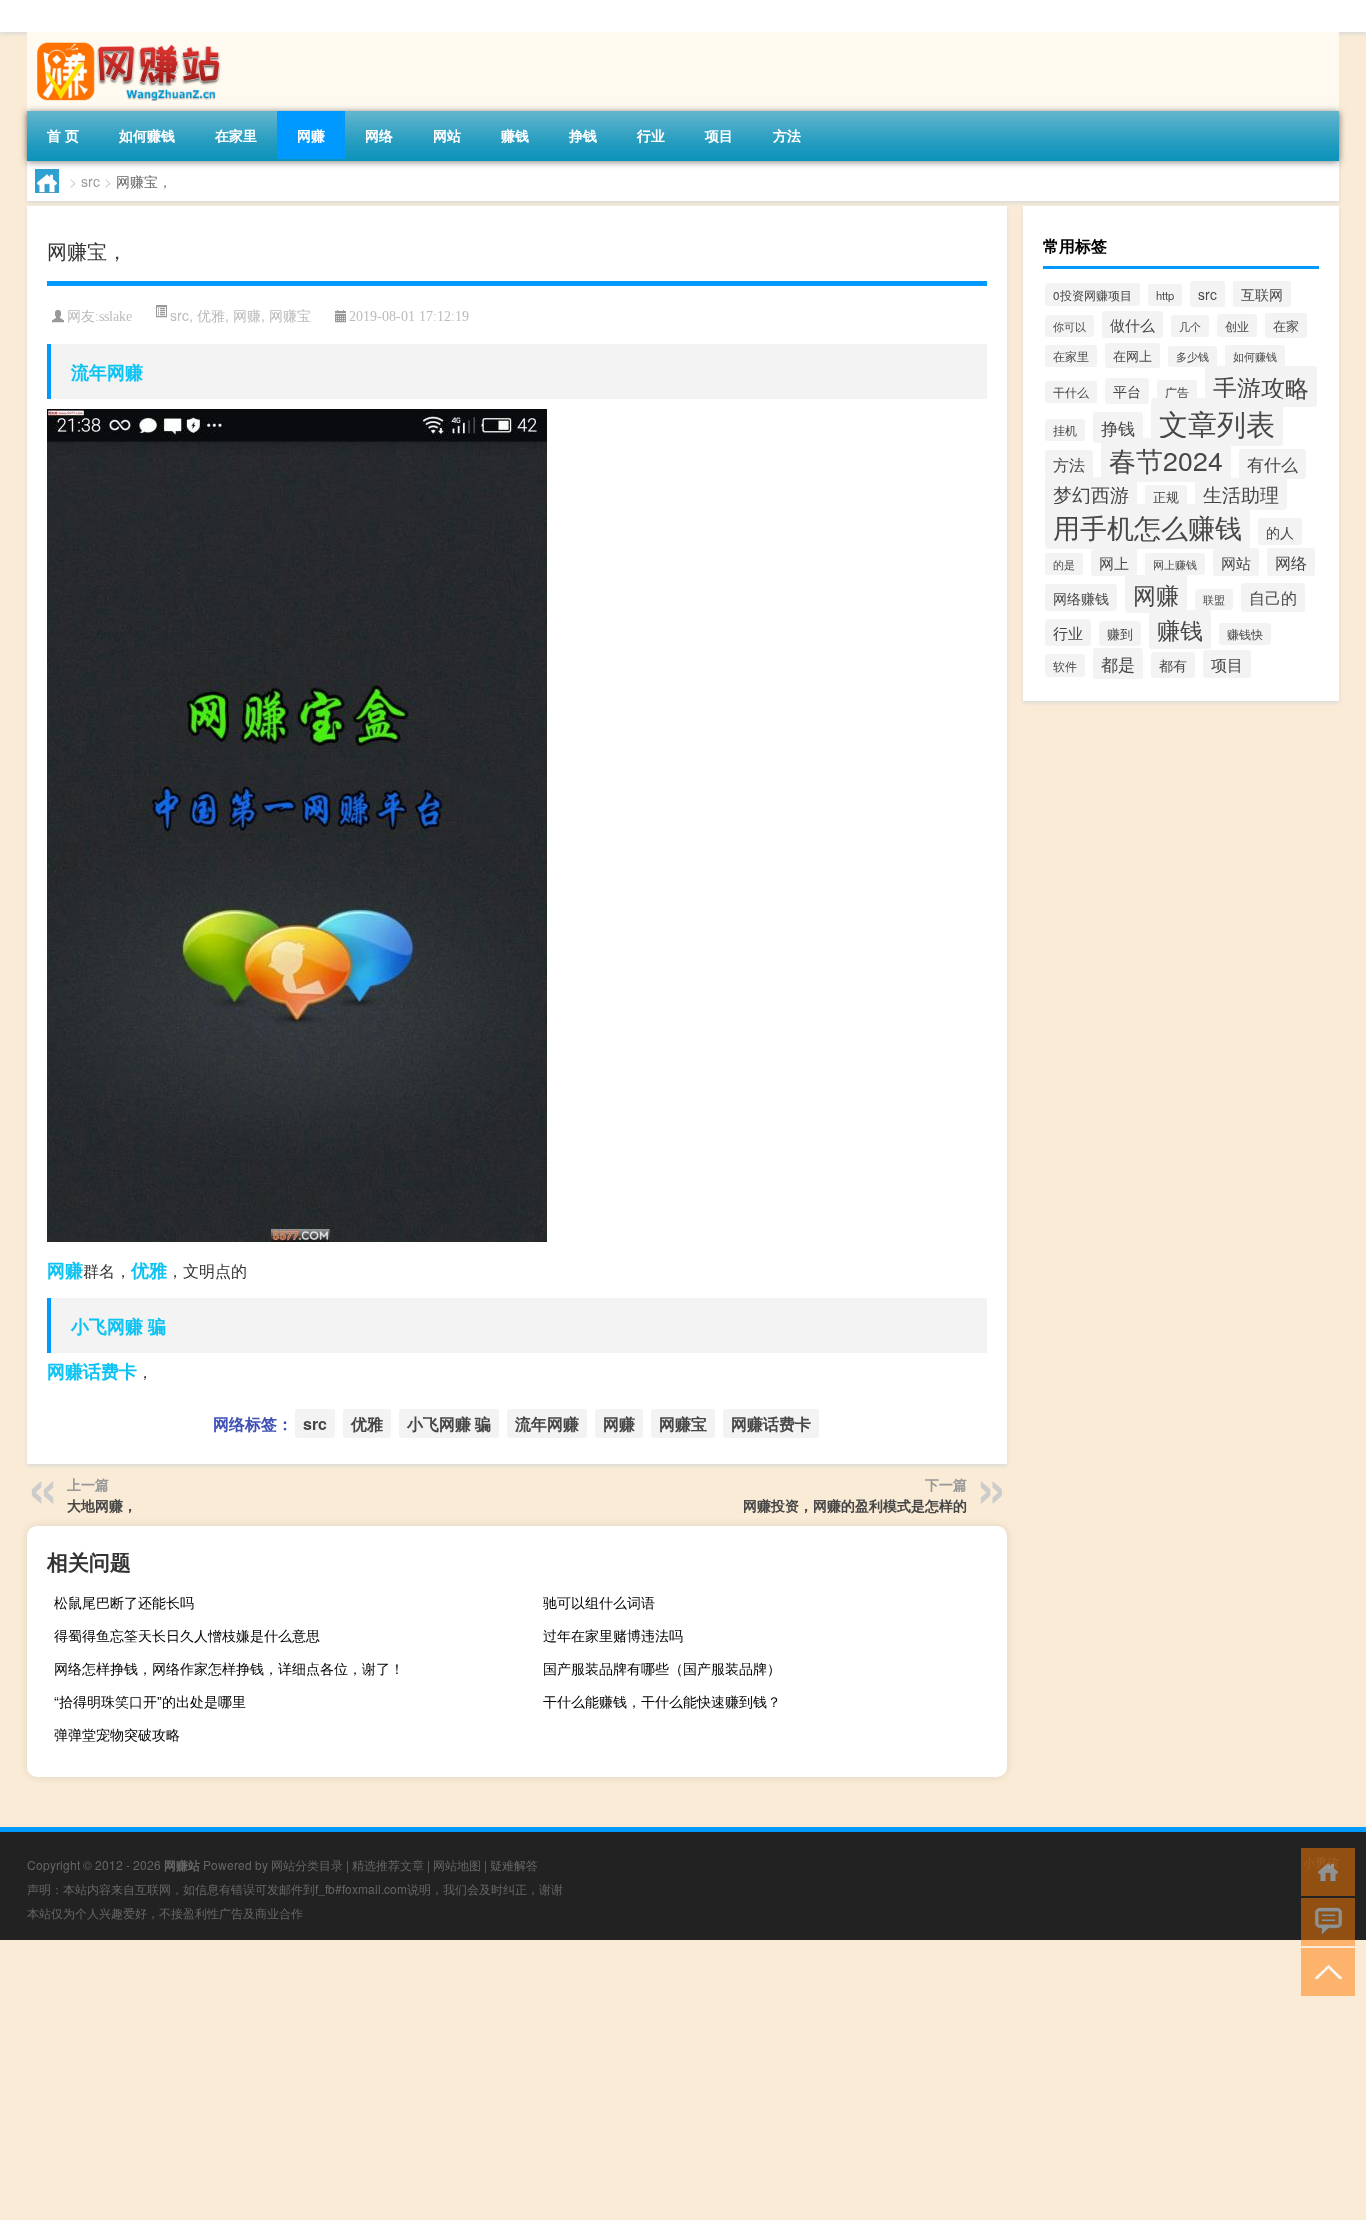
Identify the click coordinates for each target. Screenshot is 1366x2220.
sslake (115, 316)
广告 (1177, 391)
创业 (1237, 325)
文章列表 (1217, 422)
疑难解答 (514, 1864)
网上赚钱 (1175, 564)
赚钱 (515, 135)
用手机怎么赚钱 (1147, 526)
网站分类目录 (307, 1864)
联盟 (1214, 599)
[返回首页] (1323, 1870)
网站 (447, 135)
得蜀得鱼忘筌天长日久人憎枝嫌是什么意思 (187, 1635)
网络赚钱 (1081, 597)
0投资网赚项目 (1092, 294)
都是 (1118, 663)
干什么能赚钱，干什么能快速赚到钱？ (662, 1701)
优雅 (211, 315)
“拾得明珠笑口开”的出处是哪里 (150, 1701)
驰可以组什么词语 (599, 1602)
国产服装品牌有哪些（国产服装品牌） (662, 1668)
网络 (379, 135)
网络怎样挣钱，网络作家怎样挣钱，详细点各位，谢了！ (229, 1668)
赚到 (1120, 633)
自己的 (1273, 597)
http (1165, 295)
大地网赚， (102, 1505)
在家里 (236, 135)
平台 (1127, 391)
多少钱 (1192, 356)
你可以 (1069, 326)
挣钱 (583, 135)
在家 (1286, 325)
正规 (1166, 497)
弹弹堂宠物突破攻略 (117, 1734)
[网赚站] (132, 39)
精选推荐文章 (388, 1864)
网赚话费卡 (92, 1371)
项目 (719, 135)
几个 (1190, 326)
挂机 (1065, 430)
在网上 (1132, 355)
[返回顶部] (1323, 1970)
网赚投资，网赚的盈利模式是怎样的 (855, 1505)
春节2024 (1166, 460)
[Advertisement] (600, 2080)
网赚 (311, 135)
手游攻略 (1261, 386)
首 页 (63, 135)
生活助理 (1241, 494)
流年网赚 (107, 372)
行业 (651, 135)
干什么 (1071, 392)
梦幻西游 (1091, 493)
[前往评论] (1323, 1920)
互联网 (1262, 294)
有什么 (1272, 464)
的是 (1064, 564)
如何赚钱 (147, 135)
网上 (1114, 562)
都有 (1173, 665)
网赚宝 (290, 315)
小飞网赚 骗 (118, 1326)
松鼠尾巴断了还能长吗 (124, 1602)
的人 (1280, 531)
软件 (1065, 665)
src (90, 181)
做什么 (1132, 324)
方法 (787, 135)
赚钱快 (1245, 634)
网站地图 (457, 1864)
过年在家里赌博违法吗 (613, 1635)
